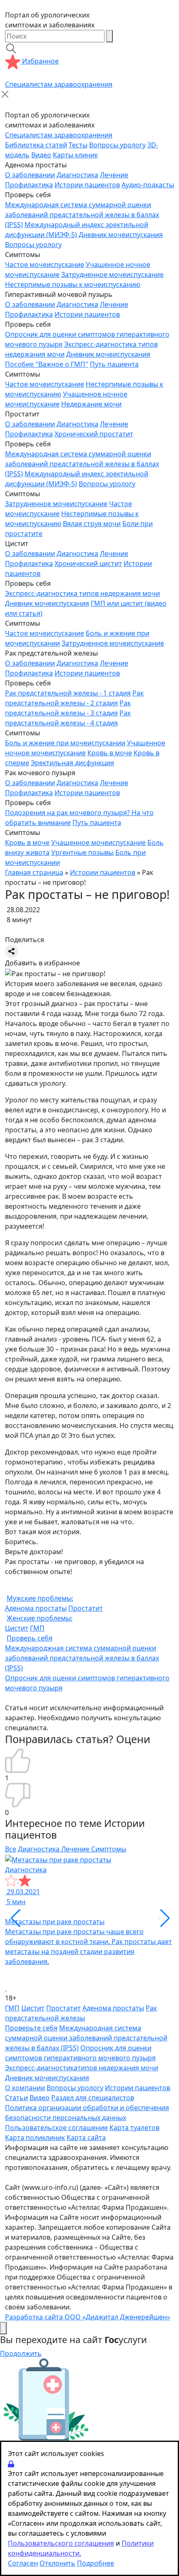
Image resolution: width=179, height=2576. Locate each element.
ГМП (37, 1628)
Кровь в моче (110, 753)
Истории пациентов (87, 185)
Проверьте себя (31, 2028)
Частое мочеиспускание (45, 264)
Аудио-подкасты (148, 185)
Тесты (78, 145)
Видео (41, 155)
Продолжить (21, 2353)
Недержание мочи (91, 404)
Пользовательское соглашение (56, 2128)
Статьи (16, 2098)
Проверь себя (30, 1638)
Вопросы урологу (117, 145)
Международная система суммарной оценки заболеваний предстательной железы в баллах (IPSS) (82, 215)
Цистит (17, 1628)
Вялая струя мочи (92, 524)
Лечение (114, 175)
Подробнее (96, 2563)
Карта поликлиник (35, 2138)
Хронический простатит (94, 434)
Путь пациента (114, 364)
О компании (25, 2088)
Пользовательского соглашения (61, 2543)
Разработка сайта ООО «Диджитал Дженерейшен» (88, 2317)
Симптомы (109, 1849)
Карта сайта (86, 2138)
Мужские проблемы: (40, 1598)
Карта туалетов (134, 2128)
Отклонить (57, 2563)
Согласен (23, 2563)
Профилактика (29, 185)
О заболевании (30, 175)
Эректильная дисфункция (72, 763)
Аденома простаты (36, 1608)
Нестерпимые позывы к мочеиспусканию (73, 284)
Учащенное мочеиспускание (98, 842)
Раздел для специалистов (93, 2098)
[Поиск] (109, 36)
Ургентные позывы (82, 852)
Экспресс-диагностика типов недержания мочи (82, 593)
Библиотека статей (36, 145)
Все (11, 1849)
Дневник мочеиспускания (121, 235)
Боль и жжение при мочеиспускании (65, 743)
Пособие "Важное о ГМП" (47, 364)
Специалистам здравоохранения (59, 84)
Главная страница (34, 872)
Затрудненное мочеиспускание (112, 274)
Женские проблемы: (40, 1618)
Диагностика (77, 175)
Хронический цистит (88, 563)
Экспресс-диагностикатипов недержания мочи (82, 2068)
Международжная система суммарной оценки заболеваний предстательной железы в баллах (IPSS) (82, 1658)
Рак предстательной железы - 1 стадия (68, 693)
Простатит (86, 1608)
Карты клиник (75, 155)
